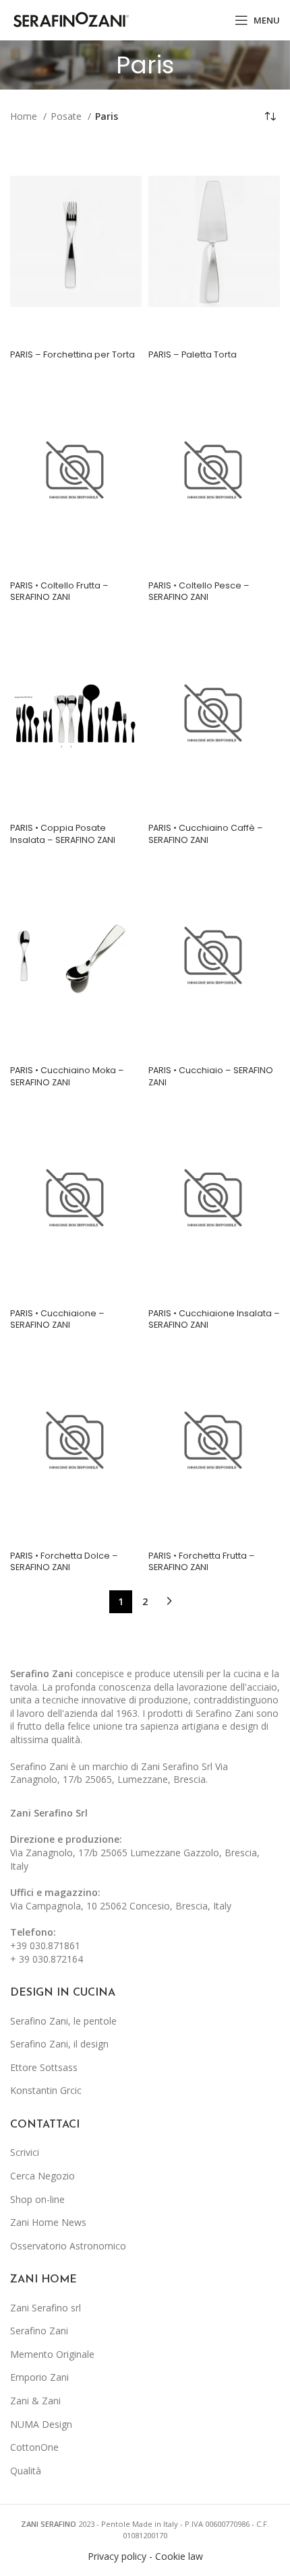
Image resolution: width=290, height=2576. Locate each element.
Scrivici (25, 2152)
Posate (67, 116)
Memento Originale (52, 2354)
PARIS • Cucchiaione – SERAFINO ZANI (57, 1319)
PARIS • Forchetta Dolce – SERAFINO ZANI (64, 1562)
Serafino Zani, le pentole (63, 2021)
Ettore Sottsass (44, 2067)
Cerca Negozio (42, 2176)
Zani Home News (48, 2222)
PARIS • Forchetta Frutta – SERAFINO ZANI (202, 1562)
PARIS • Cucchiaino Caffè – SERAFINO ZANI (206, 834)
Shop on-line (37, 2199)
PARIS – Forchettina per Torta (72, 354)
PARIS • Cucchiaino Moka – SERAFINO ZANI (67, 1076)
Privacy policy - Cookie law (145, 2556)
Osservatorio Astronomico (68, 2246)
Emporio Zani (39, 2377)
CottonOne (34, 2447)
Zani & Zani (35, 2401)
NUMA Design (41, 2424)
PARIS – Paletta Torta (193, 354)
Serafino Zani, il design (59, 2044)
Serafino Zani (39, 2331)
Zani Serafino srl (46, 2308)
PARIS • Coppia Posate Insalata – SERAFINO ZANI (63, 834)
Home (25, 116)
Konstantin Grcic (46, 2090)
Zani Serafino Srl (49, 1813)
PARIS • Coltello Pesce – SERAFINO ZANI (199, 591)
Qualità (26, 2471)
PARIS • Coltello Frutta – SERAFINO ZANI (59, 591)
